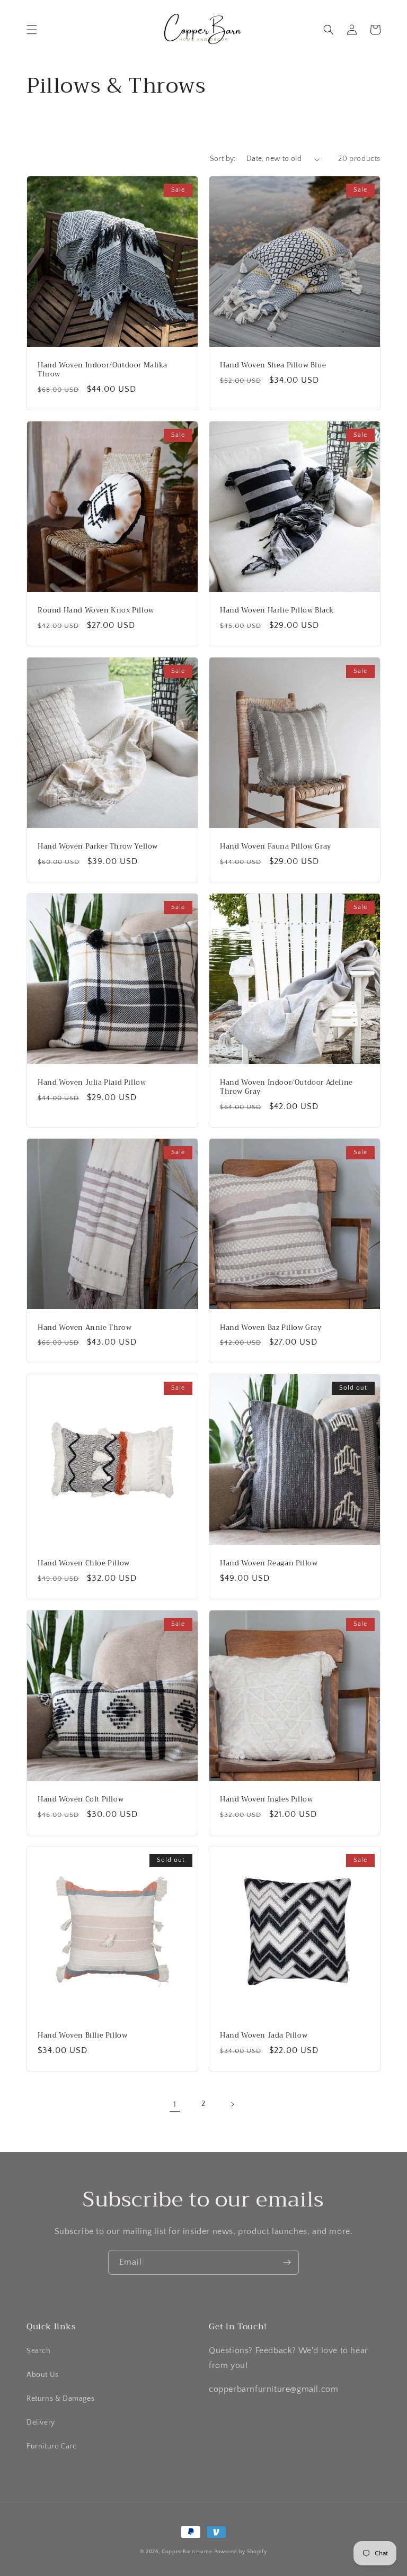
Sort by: (223, 159)
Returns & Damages (60, 2399)
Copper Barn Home (187, 2552)
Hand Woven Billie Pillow (82, 2036)
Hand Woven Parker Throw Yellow (98, 847)
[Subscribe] (287, 2262)
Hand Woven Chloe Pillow (84, 1564)
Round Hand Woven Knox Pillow (96, 611)
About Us (43, 2375)
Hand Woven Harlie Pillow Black (277, 611)
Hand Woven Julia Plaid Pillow (92, 1083)
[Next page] (232, 2104)
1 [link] (175, 2104)
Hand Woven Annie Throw (85, 1328)
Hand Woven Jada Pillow (264, 2036)
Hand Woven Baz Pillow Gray (271, 1328)
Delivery (41, 2422)
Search (39, 2351)
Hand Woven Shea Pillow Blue (273, 366)
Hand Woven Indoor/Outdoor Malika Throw (102, 370)
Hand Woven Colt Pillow (81, 1800)
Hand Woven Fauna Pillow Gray (276, 847)
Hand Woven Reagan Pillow (269, 1564)
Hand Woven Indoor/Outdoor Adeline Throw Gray (286, 1087)
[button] (32, 30)
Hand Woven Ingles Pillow (266, 1800)
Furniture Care (51, 2446)
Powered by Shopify (241, 2552)
